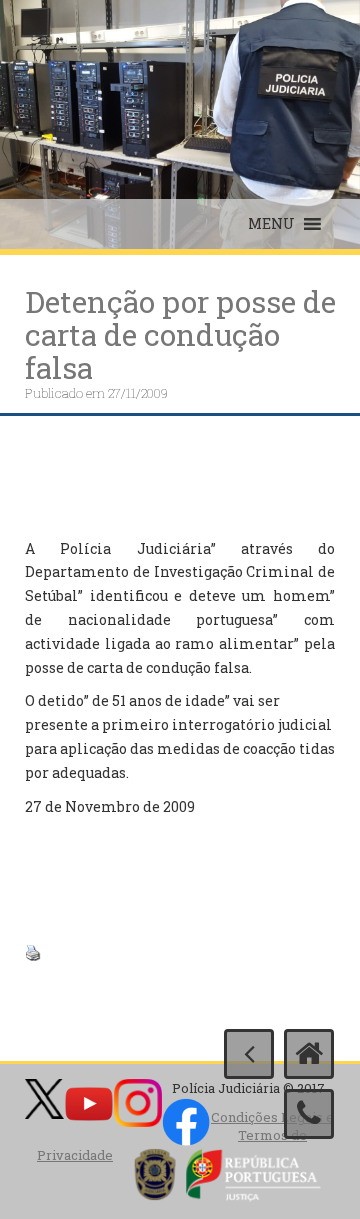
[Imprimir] (33, 950)
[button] (271, 224)
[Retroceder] (249, 1054)
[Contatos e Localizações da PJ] (309, 1114)
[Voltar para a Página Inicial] (309, 1054)
